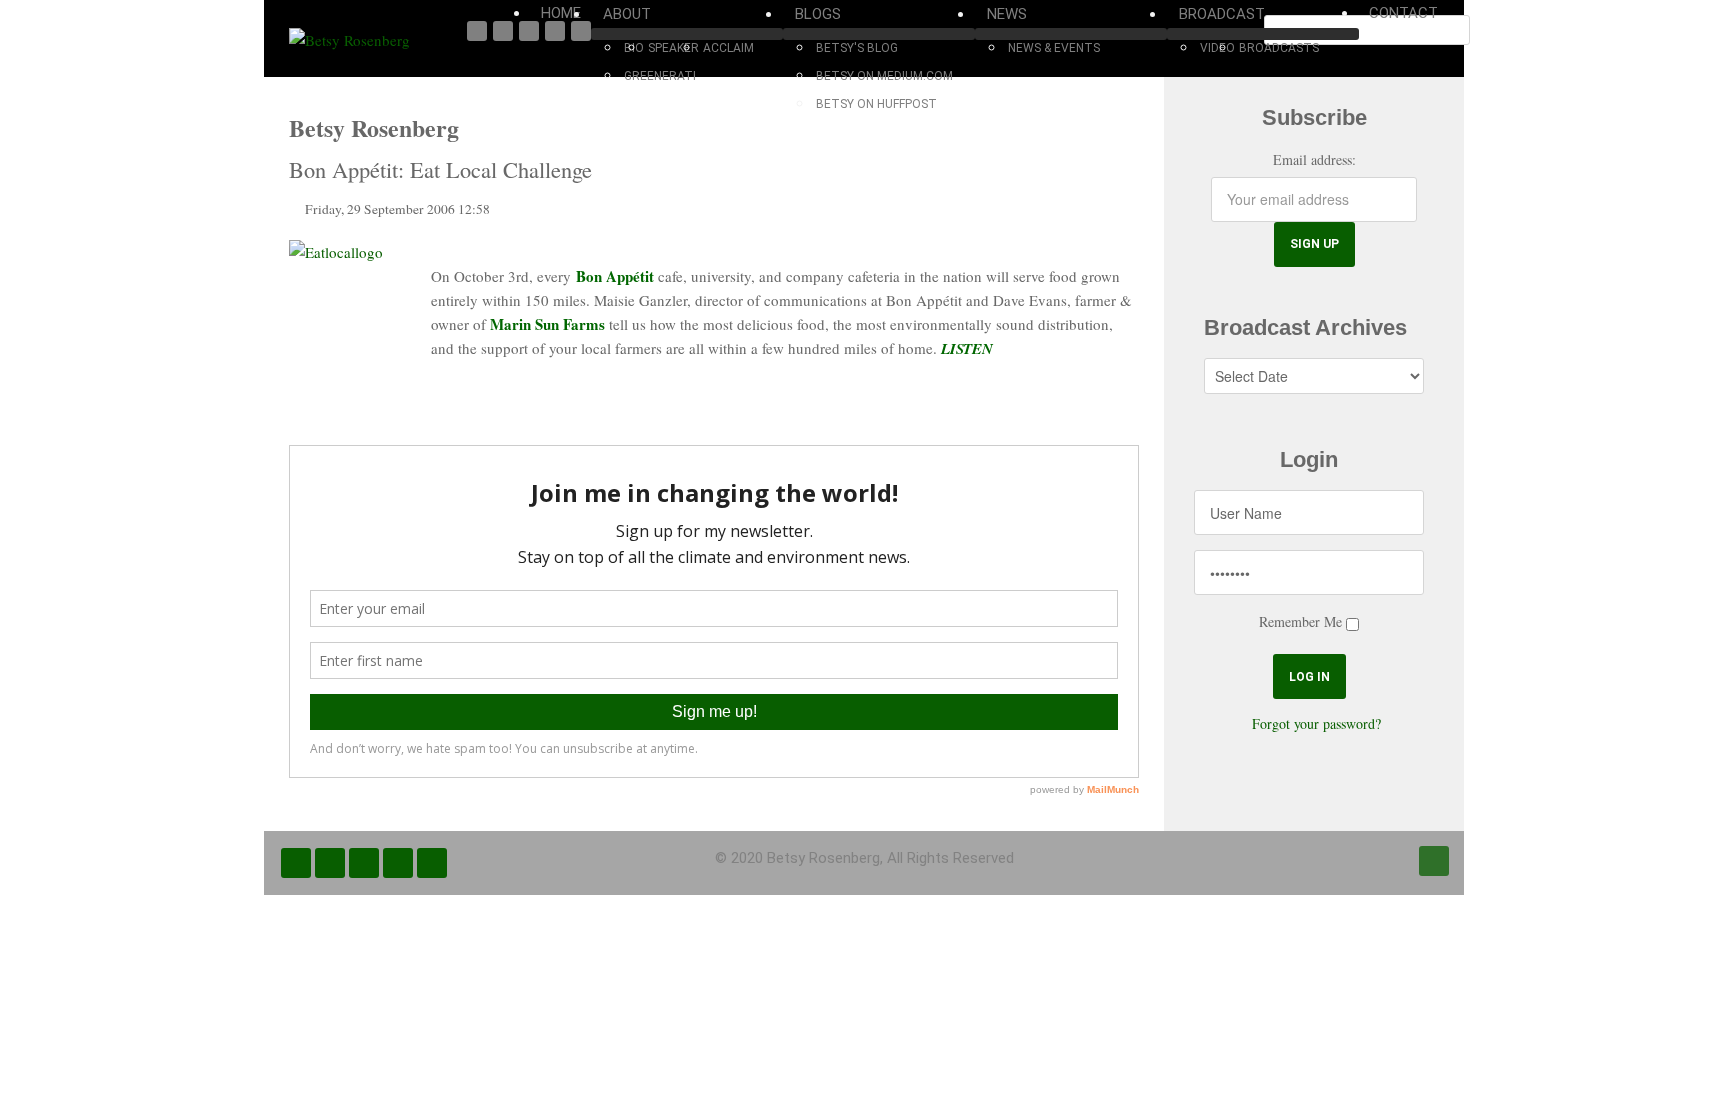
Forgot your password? (1316, 723)
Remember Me (1300, 621)
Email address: (1314, 159)
